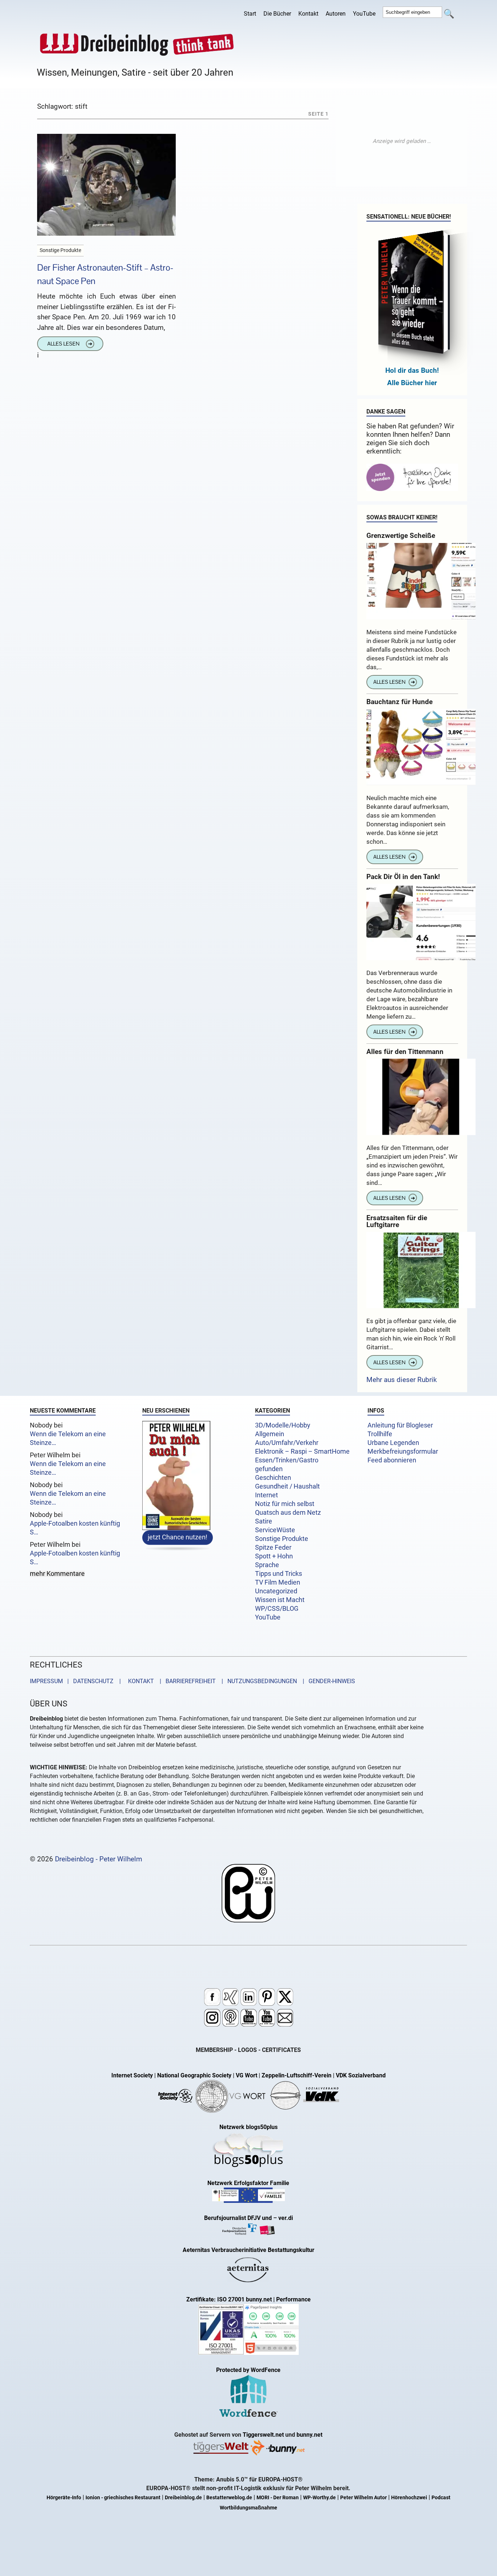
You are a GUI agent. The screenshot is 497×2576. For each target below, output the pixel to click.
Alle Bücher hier (412, 383)
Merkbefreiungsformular (403, 1451)
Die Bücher (277, 14)
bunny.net (309, 2435)
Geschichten (273, 1478)
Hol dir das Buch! (412, 370)
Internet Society (132, 2075)
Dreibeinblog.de (183, 2498)
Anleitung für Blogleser (400, 1425)
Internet (267, 1495)
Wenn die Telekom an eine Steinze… (68, 1438)
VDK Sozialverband (361, 2075)
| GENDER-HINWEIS (327, 1681)
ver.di (286, 2218)
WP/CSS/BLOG (277, 1609)
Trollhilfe (380, 1434)
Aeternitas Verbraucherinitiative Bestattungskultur (249, 2250)
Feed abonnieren (392, 1460)
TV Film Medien (278, 1582)
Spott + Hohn (274, 1556)
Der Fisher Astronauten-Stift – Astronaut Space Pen (105, 274)
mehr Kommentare (57, 1574)
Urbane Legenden (393, 1443)
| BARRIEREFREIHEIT (186, 1681)
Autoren (336, 14)
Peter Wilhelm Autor (363, 2498)
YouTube (364, 14)
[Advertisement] (402, 141)
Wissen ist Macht (280, 1600)
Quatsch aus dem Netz (288, 1513)
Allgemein (270, 1434)
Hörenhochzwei (409, 2498)
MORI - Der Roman (278, 2498)
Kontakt (308, 14)
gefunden (269, 1469)
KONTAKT (140, 1681)
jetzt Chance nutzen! (178, 1537)
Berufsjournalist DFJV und (239, 2218)
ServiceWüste (275, 1530)
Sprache (267, 1565)
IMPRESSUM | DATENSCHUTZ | (77, 1681)
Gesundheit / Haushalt (287, 1486)
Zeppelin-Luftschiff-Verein (297, 2075)
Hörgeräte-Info (64, 2498)
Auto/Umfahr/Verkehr (287, 1443)
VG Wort (246, 2075)
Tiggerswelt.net (263, 2435)
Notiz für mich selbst (285, 1504)
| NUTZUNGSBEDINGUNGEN (257, 1681)
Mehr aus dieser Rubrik (402, 1380)
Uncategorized (276, 1591)
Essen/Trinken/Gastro (287, 1460)
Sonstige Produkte (282, 1539)
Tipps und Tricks (279, 1574)
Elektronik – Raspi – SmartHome (302, 1451)
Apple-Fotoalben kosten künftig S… (75, 1528)
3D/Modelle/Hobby (283, 1425)
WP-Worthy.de (319, 2498)
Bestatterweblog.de (229, 2498)
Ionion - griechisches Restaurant (123, 2498)
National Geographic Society (194, 2075)
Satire (264, 1521)
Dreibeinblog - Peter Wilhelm (99, 1859)
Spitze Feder (273, 1547)
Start (250, 14)
